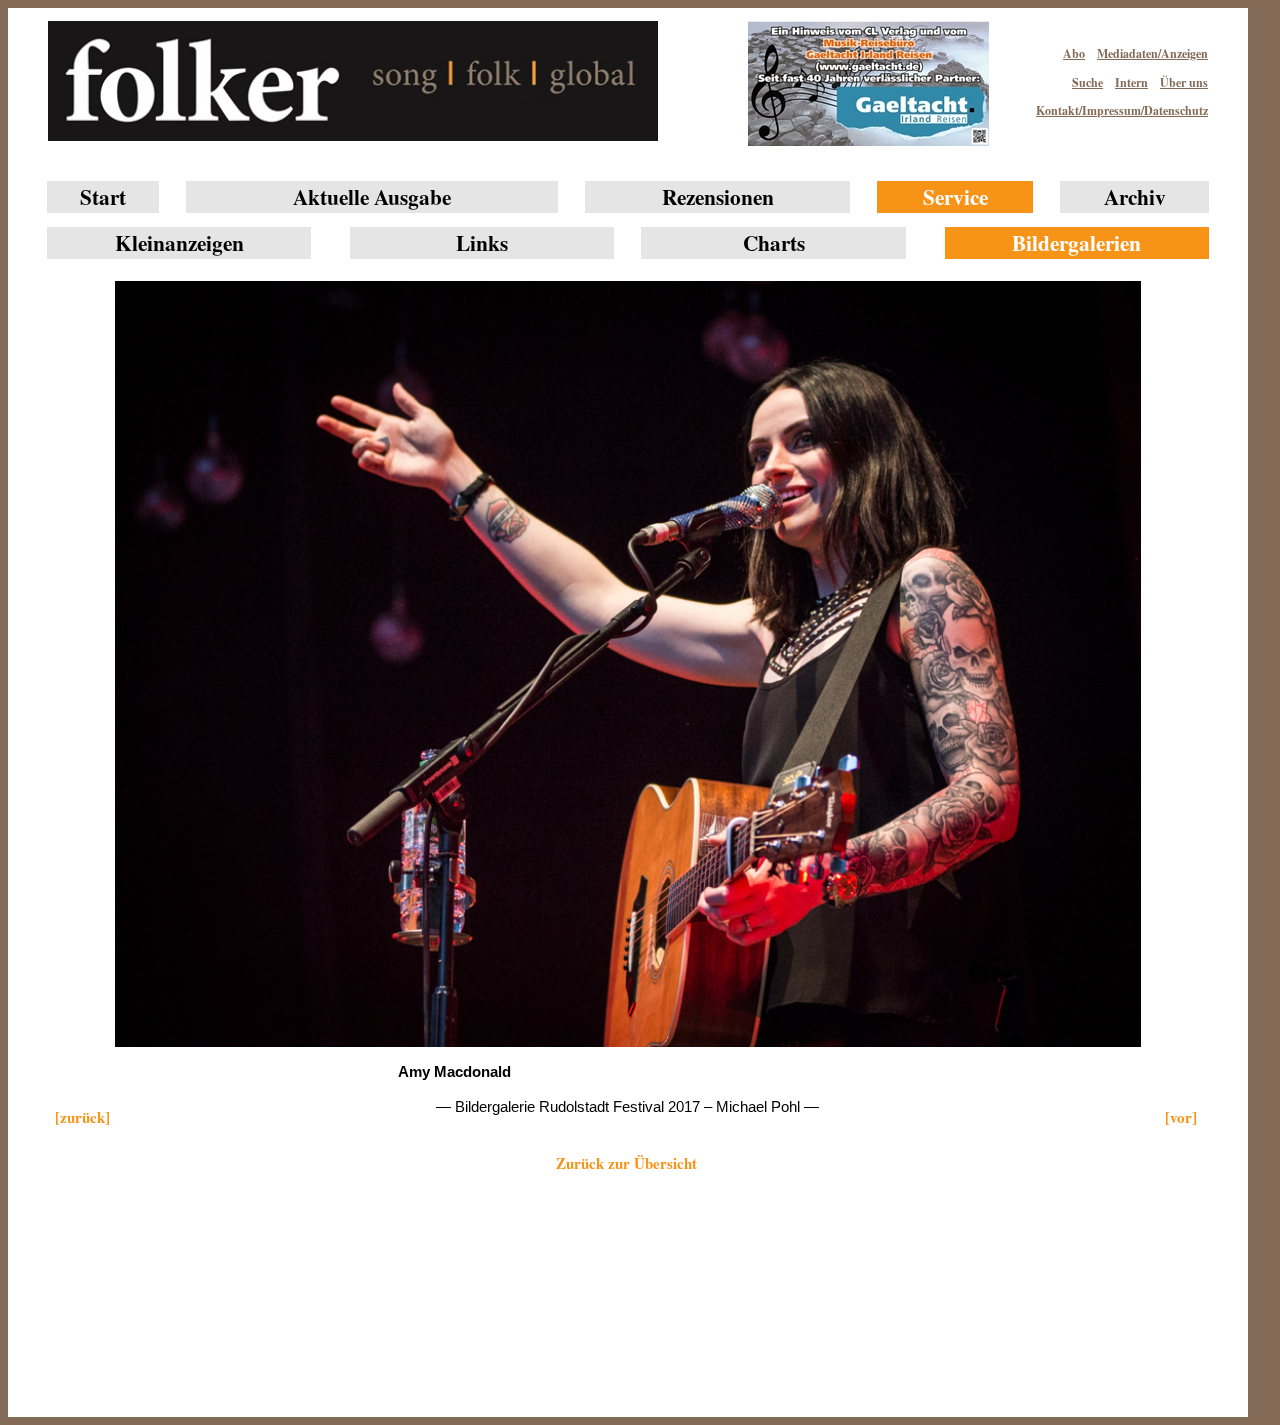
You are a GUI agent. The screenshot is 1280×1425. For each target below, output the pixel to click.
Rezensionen (718, 196)
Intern (1131, 82)
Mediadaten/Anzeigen (1152, 53)
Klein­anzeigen (179, 242)
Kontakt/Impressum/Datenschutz (1122, 110)
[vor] (1181, 1117)
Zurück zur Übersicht (626, 1163)
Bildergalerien (1076, 242)
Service (955, 196)
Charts (774, 242)
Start (103, 196)
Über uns (1184, 82)
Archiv (1135, 196)
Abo (1074, 53)
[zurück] (82, 1117)
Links (482, 242)
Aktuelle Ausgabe (372, 196)
